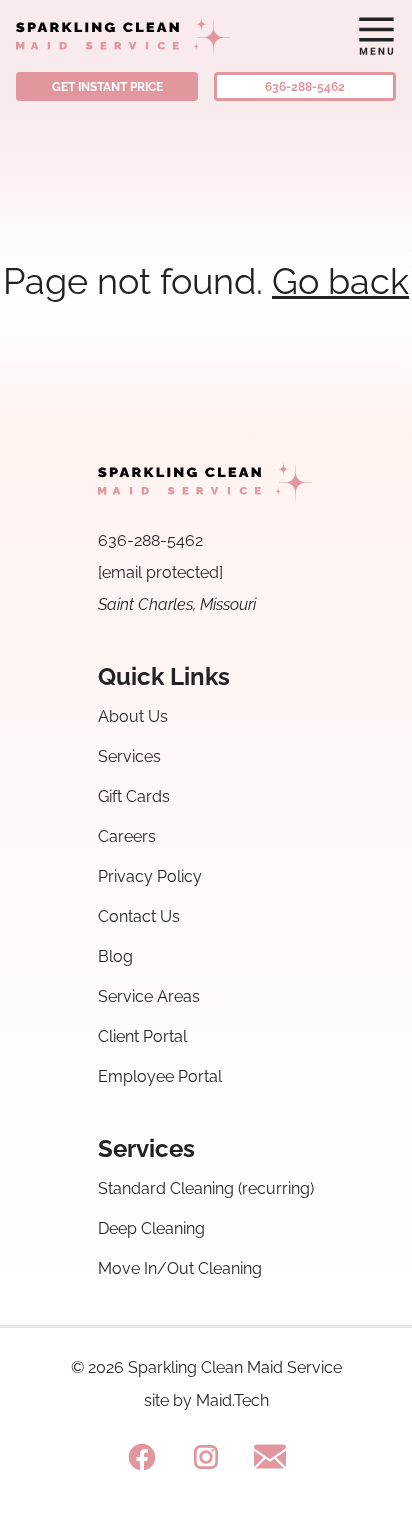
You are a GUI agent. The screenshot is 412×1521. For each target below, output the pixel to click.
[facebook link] (142, 1457)
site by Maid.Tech (206, 1401)
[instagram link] (206, 1457)
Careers (127, 836)
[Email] (270, 1457)
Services (129, 756)
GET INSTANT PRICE (107, 87)
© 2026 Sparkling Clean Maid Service (206, 1368)
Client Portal (142, 1036)
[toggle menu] (376, 36)
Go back (340, 281)
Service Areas (149, 996)
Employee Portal (160, 1076)
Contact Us (139, 916)
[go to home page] (156, 36)
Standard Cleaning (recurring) (206, 1188)
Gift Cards (134, 796)
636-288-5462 (305, 87)
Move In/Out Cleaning (180, 1268)
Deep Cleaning (151, 1228)
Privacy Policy (150, 876)
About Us (133, 716)
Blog (115, 956)
